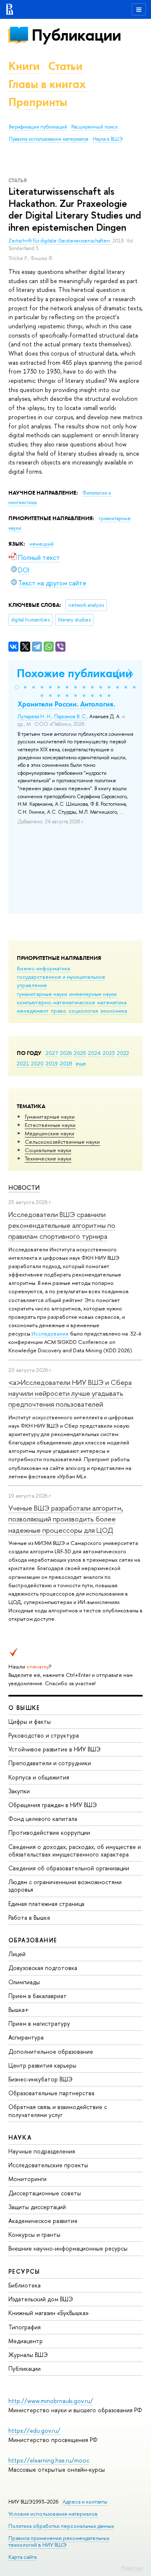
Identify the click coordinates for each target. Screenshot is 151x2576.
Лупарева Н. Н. (35, 717)
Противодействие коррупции (49, 1832)
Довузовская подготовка (43, 1968)
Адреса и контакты (85, 2502)
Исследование (50, 1333)
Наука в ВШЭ (108, 139)
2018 (66, 1063)
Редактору (132, 2568)
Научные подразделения (42, 2151)
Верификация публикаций (38, 127)
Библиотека (25, 2285)
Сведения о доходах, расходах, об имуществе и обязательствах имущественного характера (75, 1850)
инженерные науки (93, 994)
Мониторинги (27, 2179)
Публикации (76, 35)
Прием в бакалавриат (38, 1996)
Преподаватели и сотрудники (50, 1763)
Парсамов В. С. (70, 717)
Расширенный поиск (95, 127)
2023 (109, 1053)
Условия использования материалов (53, 2514)
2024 (94, 1053)
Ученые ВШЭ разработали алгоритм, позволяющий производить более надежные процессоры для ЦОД (66, 1519)
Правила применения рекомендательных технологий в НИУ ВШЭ (59, 2541)
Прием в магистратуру (39, 2023)
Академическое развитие (43, 2221)
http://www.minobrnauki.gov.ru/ (51, 2401)
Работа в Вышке (29, 1917)
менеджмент (33, 1011)
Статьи (65, 66)
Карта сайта (22, 2557)
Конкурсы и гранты (34, 2234)
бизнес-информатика (43, 968)
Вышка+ (19, 2010)
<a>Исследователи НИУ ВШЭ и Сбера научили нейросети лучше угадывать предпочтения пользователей (70, 1393)
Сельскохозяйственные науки (62, 1142)
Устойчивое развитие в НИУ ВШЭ (55, 1749)
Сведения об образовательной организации (69, 1868)
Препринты (38, 102)
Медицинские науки (49, 1133)
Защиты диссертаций (37, 2207)
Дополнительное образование (51, 2051)
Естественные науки (50, 1125)
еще (81, 1063)
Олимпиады (24, 1982)
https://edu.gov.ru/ (34, 2430)
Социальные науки (48, 1150)
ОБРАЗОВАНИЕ (33, 1940)
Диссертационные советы (45, 2193)
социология (83, 1011)
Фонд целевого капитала (43, 1819)
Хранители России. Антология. (66, 704)
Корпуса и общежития (39, 1777)
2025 (80, 1053)
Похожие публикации (74, 673)
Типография (25, 2327)
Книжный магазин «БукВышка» (49, 2313)
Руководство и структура (44, 1735)
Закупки (19, 1791)
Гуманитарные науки (50, 1117)
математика (112, 1002)
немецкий (42, 544)
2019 (52, 1063)
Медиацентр (26, 2341)
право (59, 1011)
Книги (24, 66)
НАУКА (20, 2137)
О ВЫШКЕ (24, 1708)
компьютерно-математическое (56, 1002)
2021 (23, 1063)
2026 (66, 1053)
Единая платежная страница (46, 1904)
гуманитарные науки (42, 994)
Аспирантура (26, 2037)
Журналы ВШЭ (28, 2355)
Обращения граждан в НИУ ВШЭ (53, 1805)
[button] (17, 687)
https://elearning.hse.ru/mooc (49, 2460)
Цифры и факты (30, 1721)
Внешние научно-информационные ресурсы (68, 2248)
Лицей (17, 1954)
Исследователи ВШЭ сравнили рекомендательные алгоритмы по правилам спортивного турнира (62, 1225)
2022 (123, 1053)
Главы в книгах (47, 84)
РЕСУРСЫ (24, 2271)
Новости (24, 1187)
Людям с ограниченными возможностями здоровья (65, 1886)
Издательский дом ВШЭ (41, 2299)
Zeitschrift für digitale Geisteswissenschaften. (60, 241)
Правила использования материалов (49, 139)
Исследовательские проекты (48, 2165)
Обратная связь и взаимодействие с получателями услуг (58, 2111)
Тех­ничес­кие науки (48, 1158)
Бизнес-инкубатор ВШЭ (40, 2079)
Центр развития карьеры (42, 2065)
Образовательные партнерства (51, 2093)
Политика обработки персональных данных (61, 2526)
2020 (37, 1063)
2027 (52, 1053)
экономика (114, 1011)
